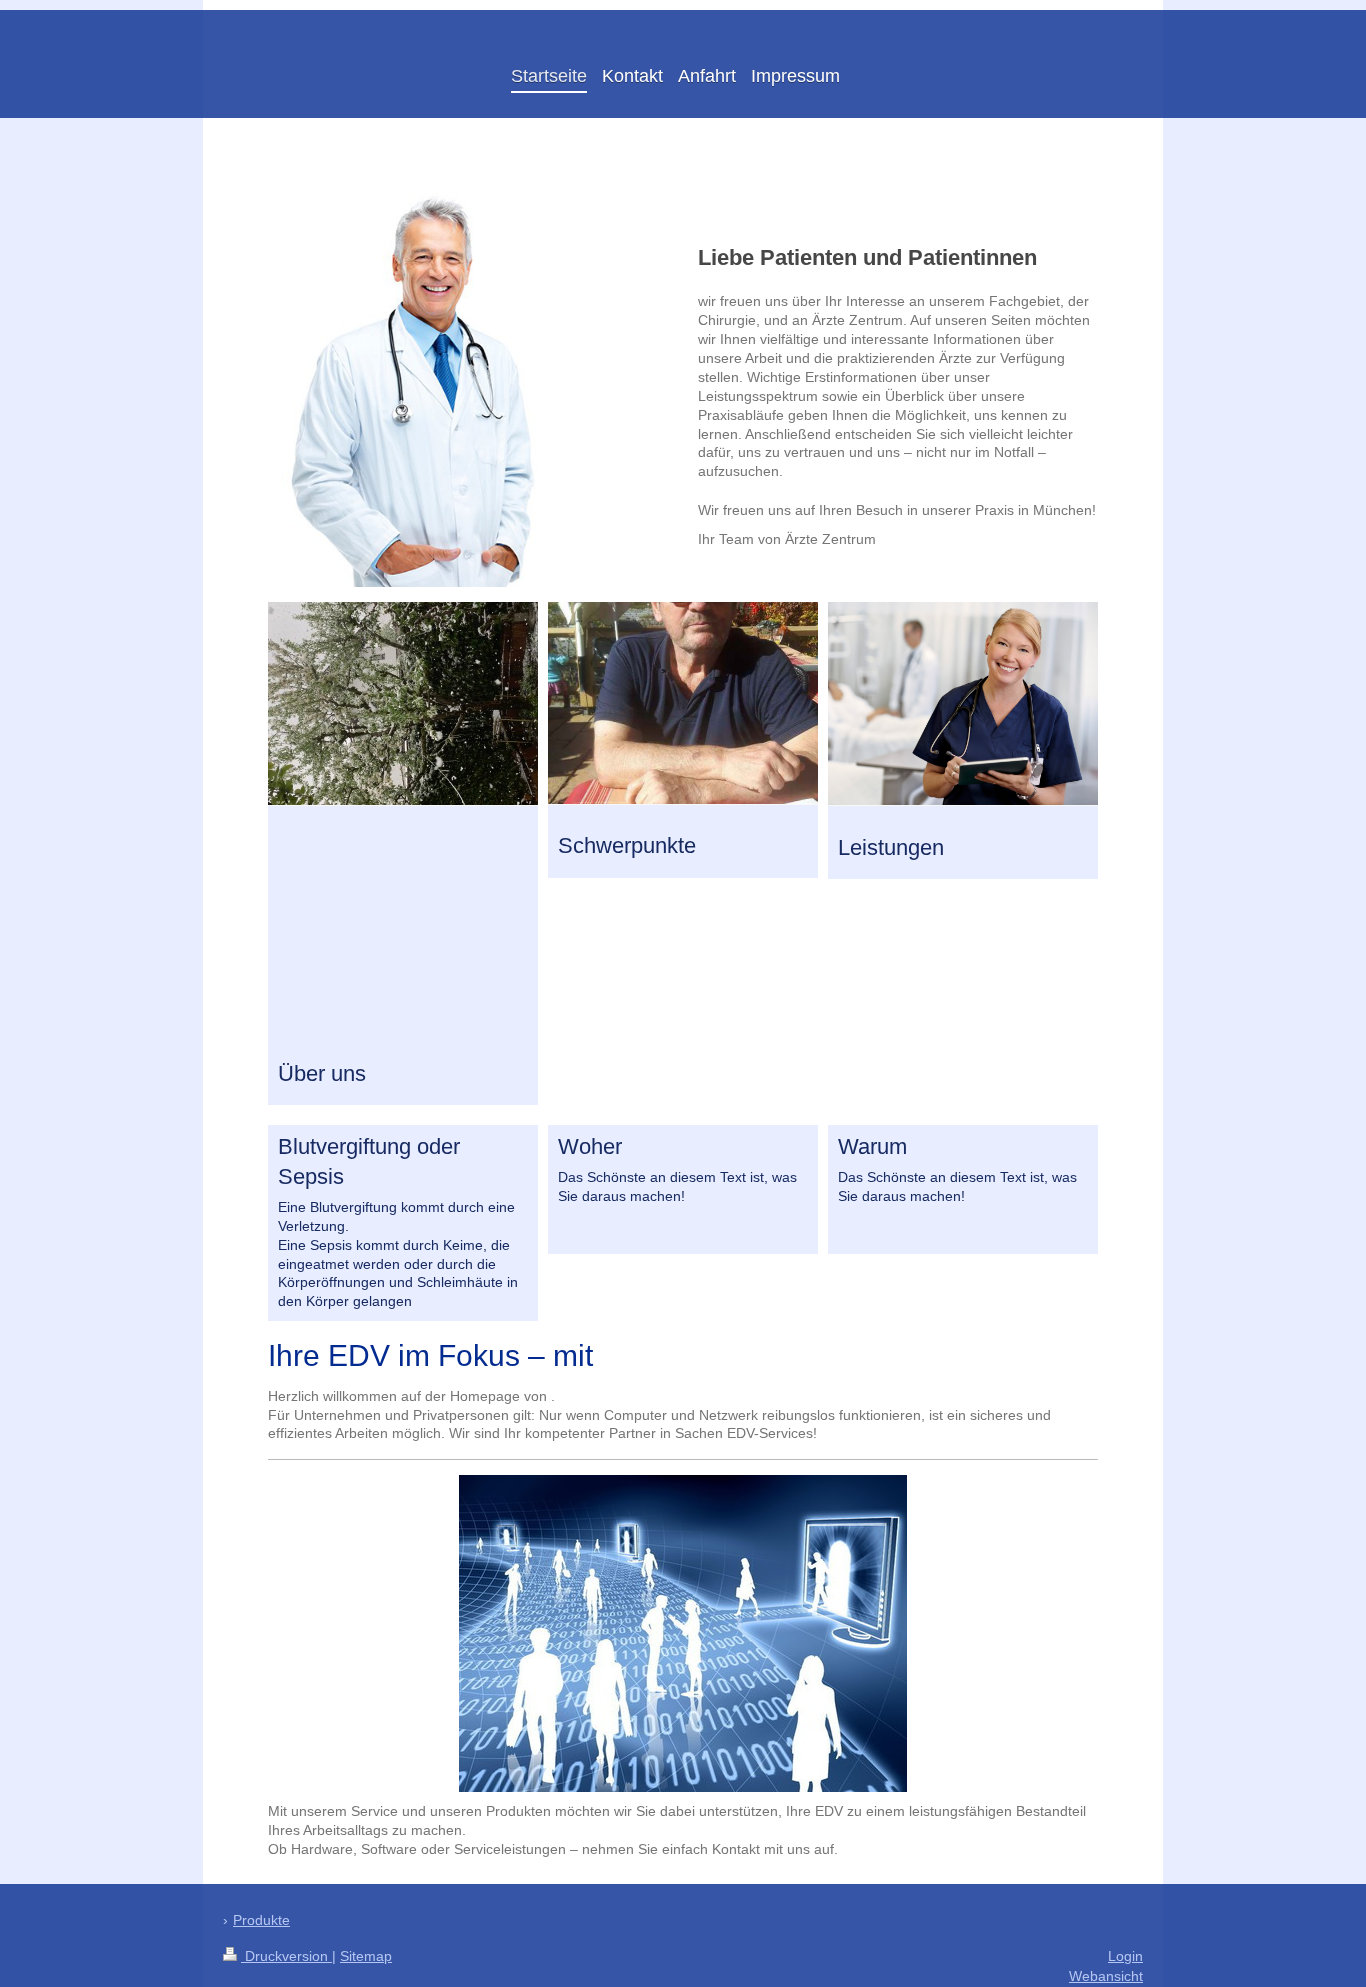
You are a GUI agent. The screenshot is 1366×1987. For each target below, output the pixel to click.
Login (1125, 1956)
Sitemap (366, 1956)
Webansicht (1106, 1976)
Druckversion (286, 1956)
